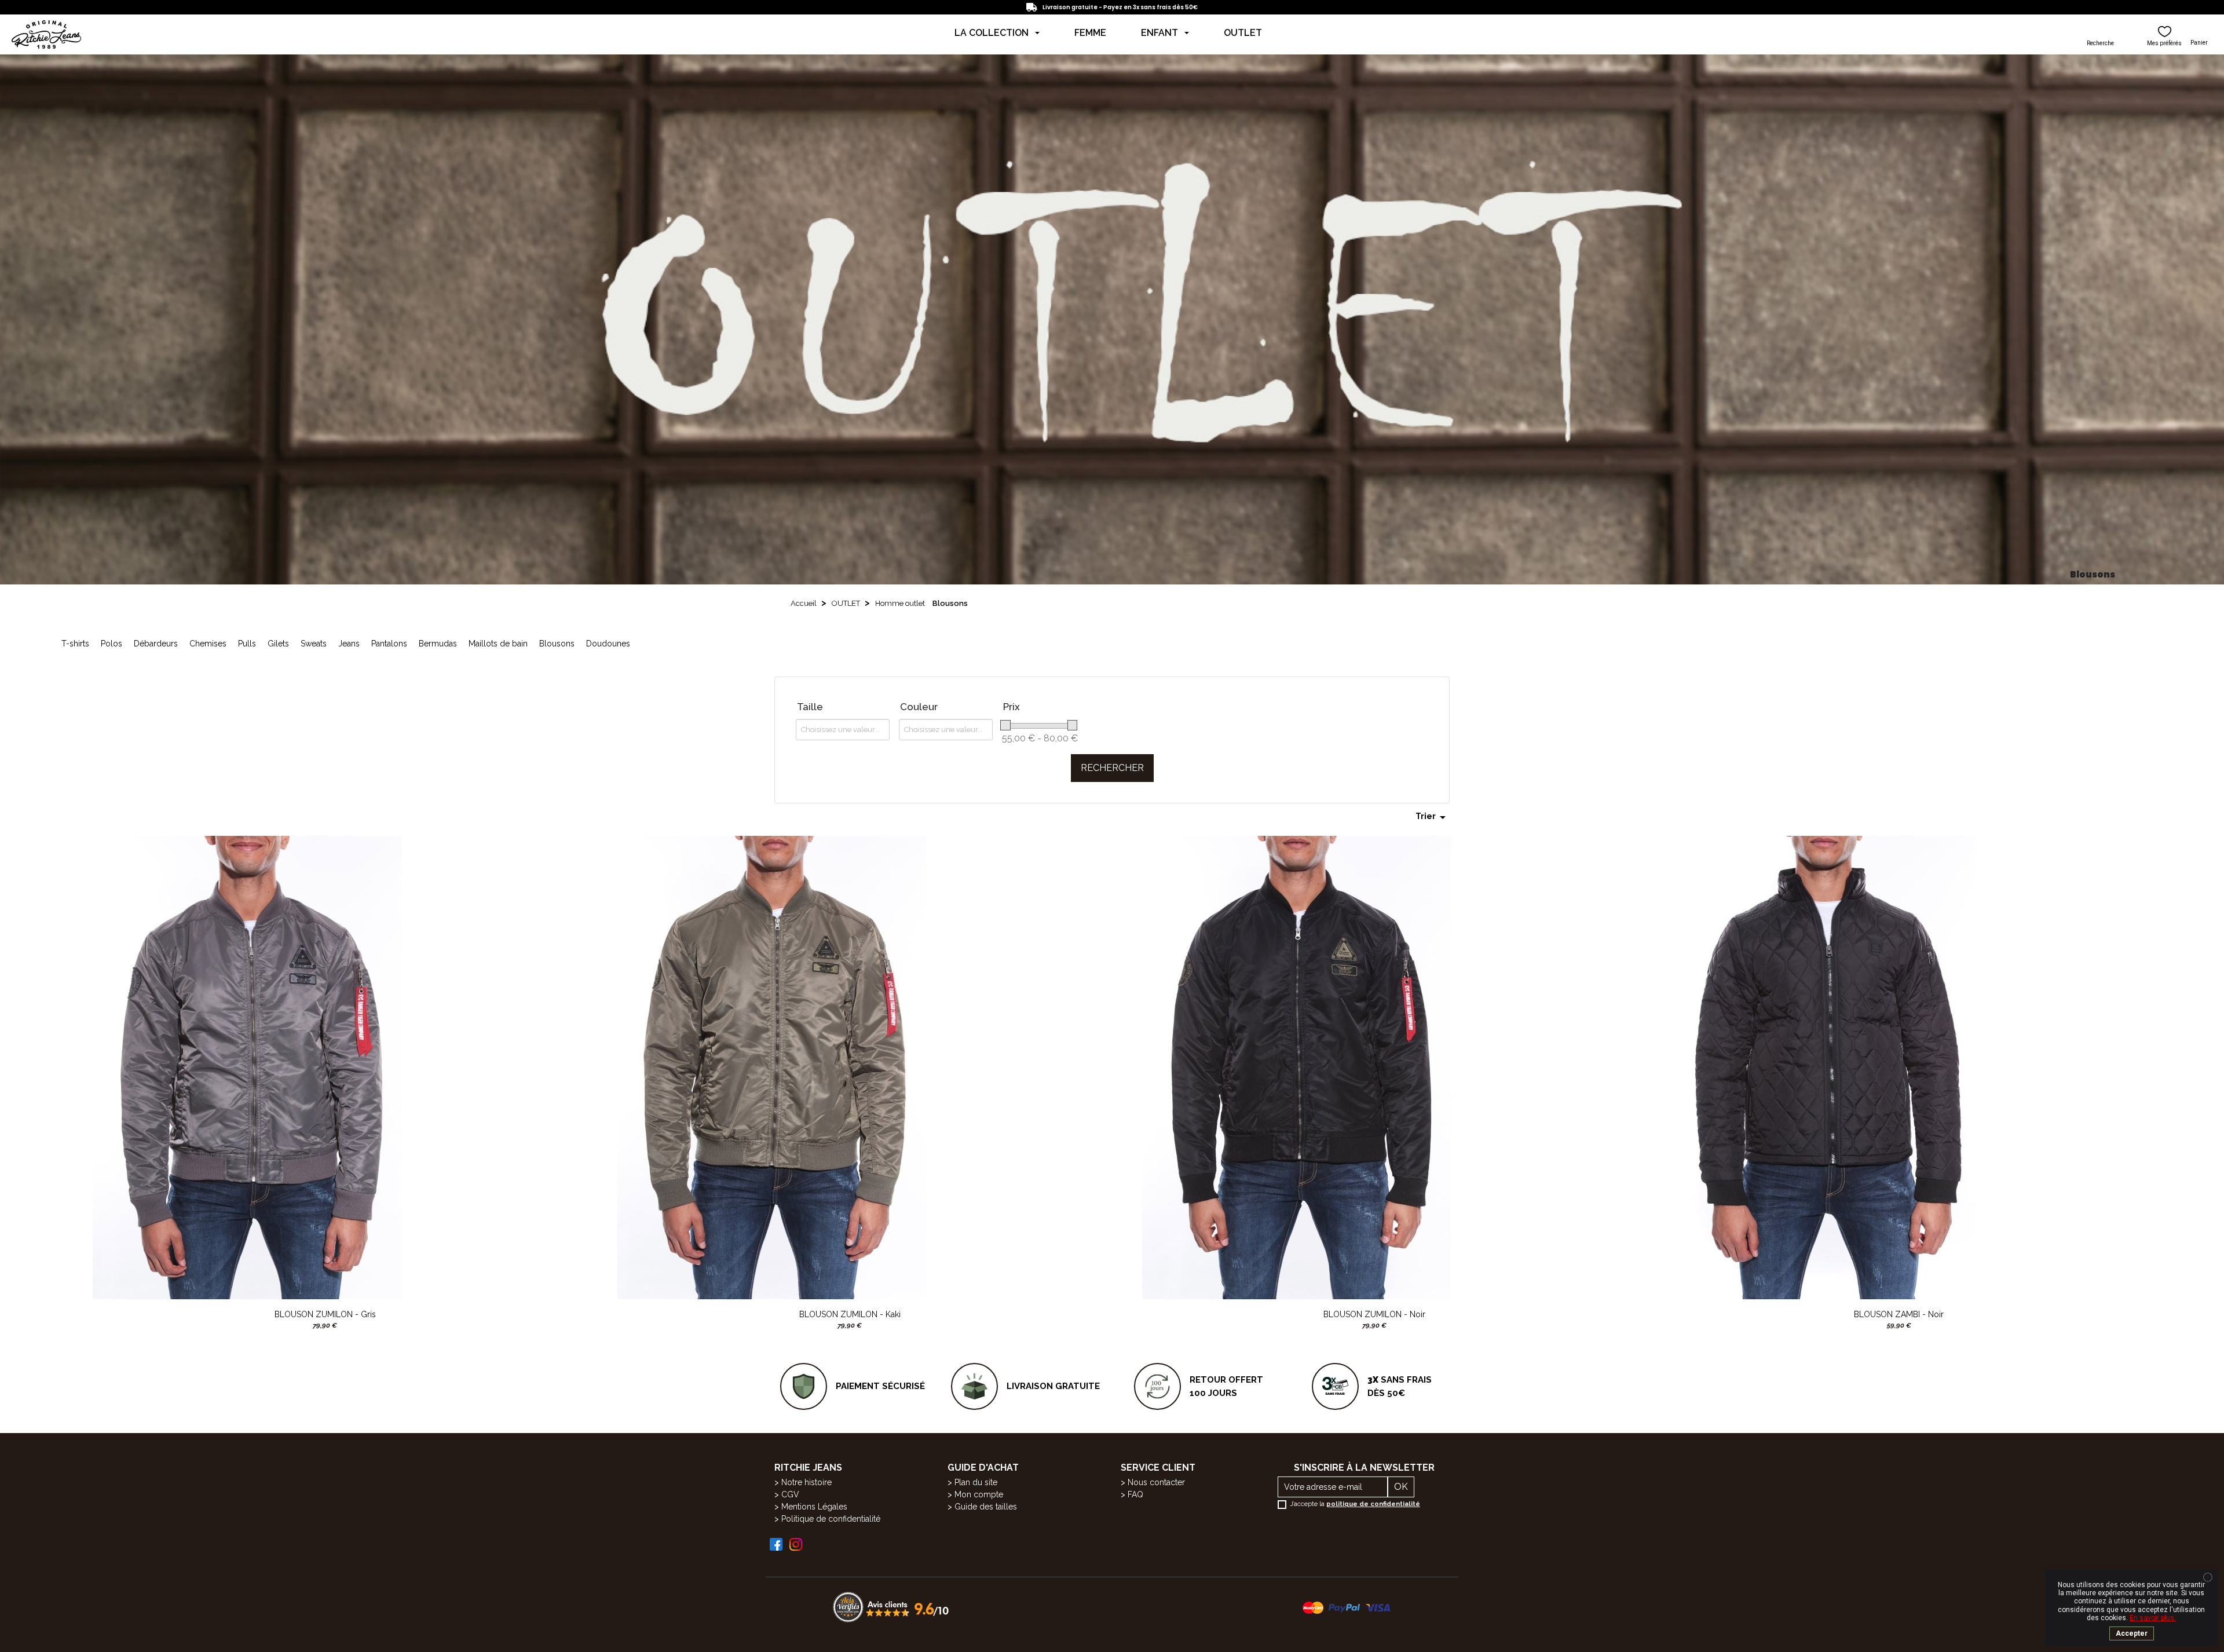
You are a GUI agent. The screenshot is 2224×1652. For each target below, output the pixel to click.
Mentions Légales (814, 1507)
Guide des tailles (986, 1507)
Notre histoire (806, 1482)
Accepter (2132, 1633)
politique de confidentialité (1373, 1504)
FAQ (1135, 1494)
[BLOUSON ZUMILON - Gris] (246, 1067)
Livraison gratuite (1053, 1386)
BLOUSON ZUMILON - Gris (325, 1314)
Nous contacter (1156, 1482)
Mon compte (979, 1494)
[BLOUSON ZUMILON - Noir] (1296, 1067)
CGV (790, 1494)
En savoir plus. (2153, 1618)
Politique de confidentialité (831, 1519)
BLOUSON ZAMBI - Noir (1899, 1314)
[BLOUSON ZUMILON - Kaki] (771, 1067)
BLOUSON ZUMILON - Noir (1374, 1314)
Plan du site (976, 1482)
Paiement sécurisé (880, 1386)
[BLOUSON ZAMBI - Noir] (1820, 1067)
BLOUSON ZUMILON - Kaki (850, 1314)
